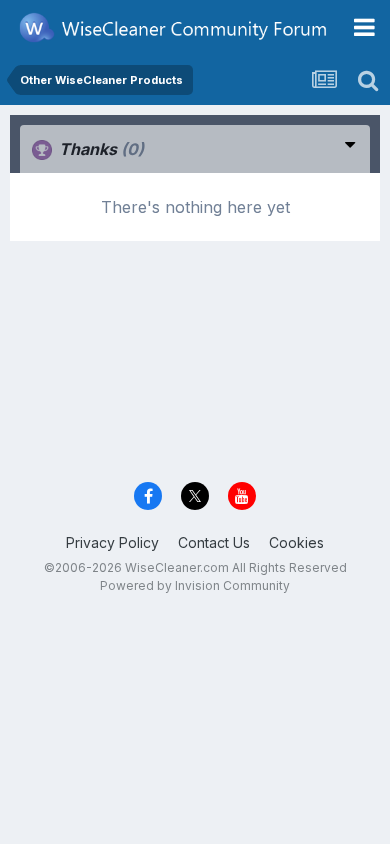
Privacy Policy (112, 542)
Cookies (296, 542)
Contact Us (214, 542)
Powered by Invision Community (195, 585)
